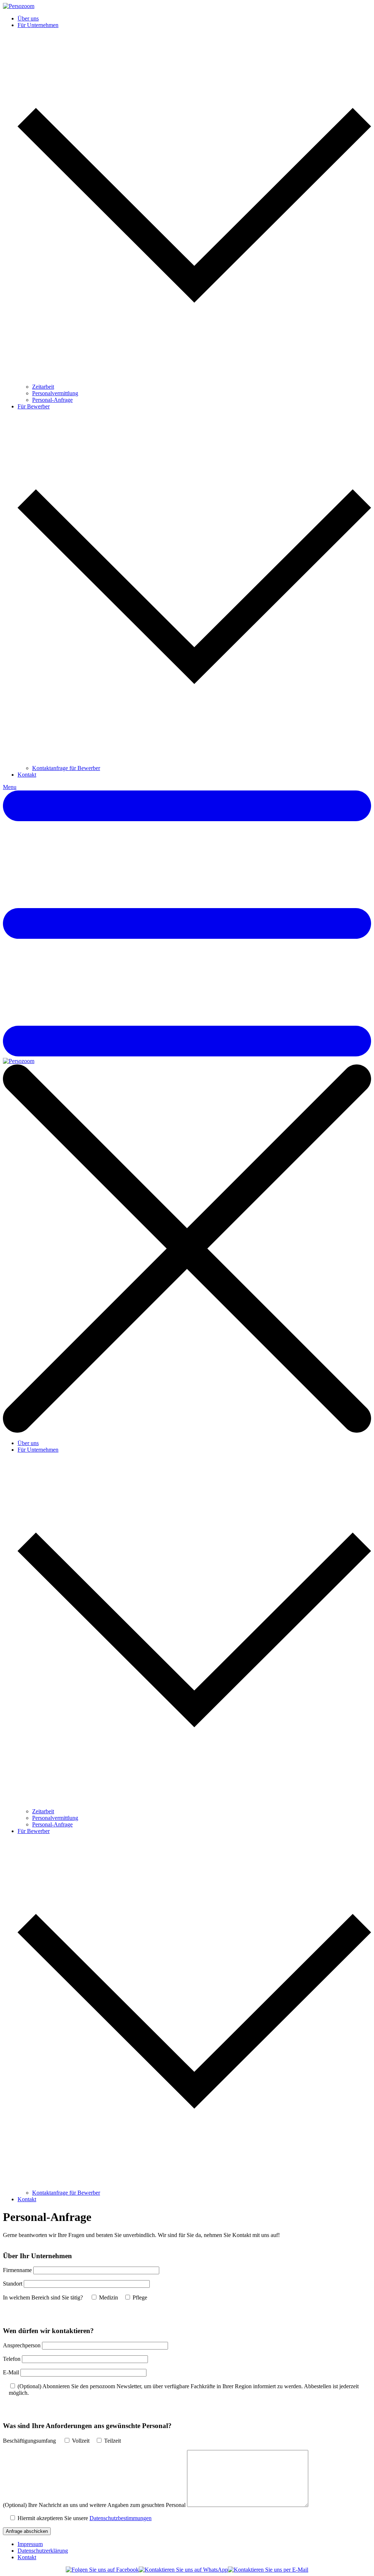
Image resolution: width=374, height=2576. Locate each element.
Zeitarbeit (43, 387)
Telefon (12, 2359)
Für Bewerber (34, 406)
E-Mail (11, 2372)
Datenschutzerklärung (43, 2551)
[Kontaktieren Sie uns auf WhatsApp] (183, 2570)
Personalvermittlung (55, 393)
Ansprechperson (22, 2345)
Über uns (28, 18)
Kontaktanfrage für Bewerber (66, 768)
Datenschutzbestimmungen (121, 2518)
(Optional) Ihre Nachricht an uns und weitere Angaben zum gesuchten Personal (94, 2505)
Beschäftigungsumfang (29, 2441)
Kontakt (27, 775)
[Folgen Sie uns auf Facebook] (102, 2570)
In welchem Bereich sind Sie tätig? (43, 2297)
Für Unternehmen (38, 25)
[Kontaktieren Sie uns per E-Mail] (268, 2570)
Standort (13, 2284)
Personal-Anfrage (52, 400)
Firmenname (17, 2270)
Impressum (30, 2544)
